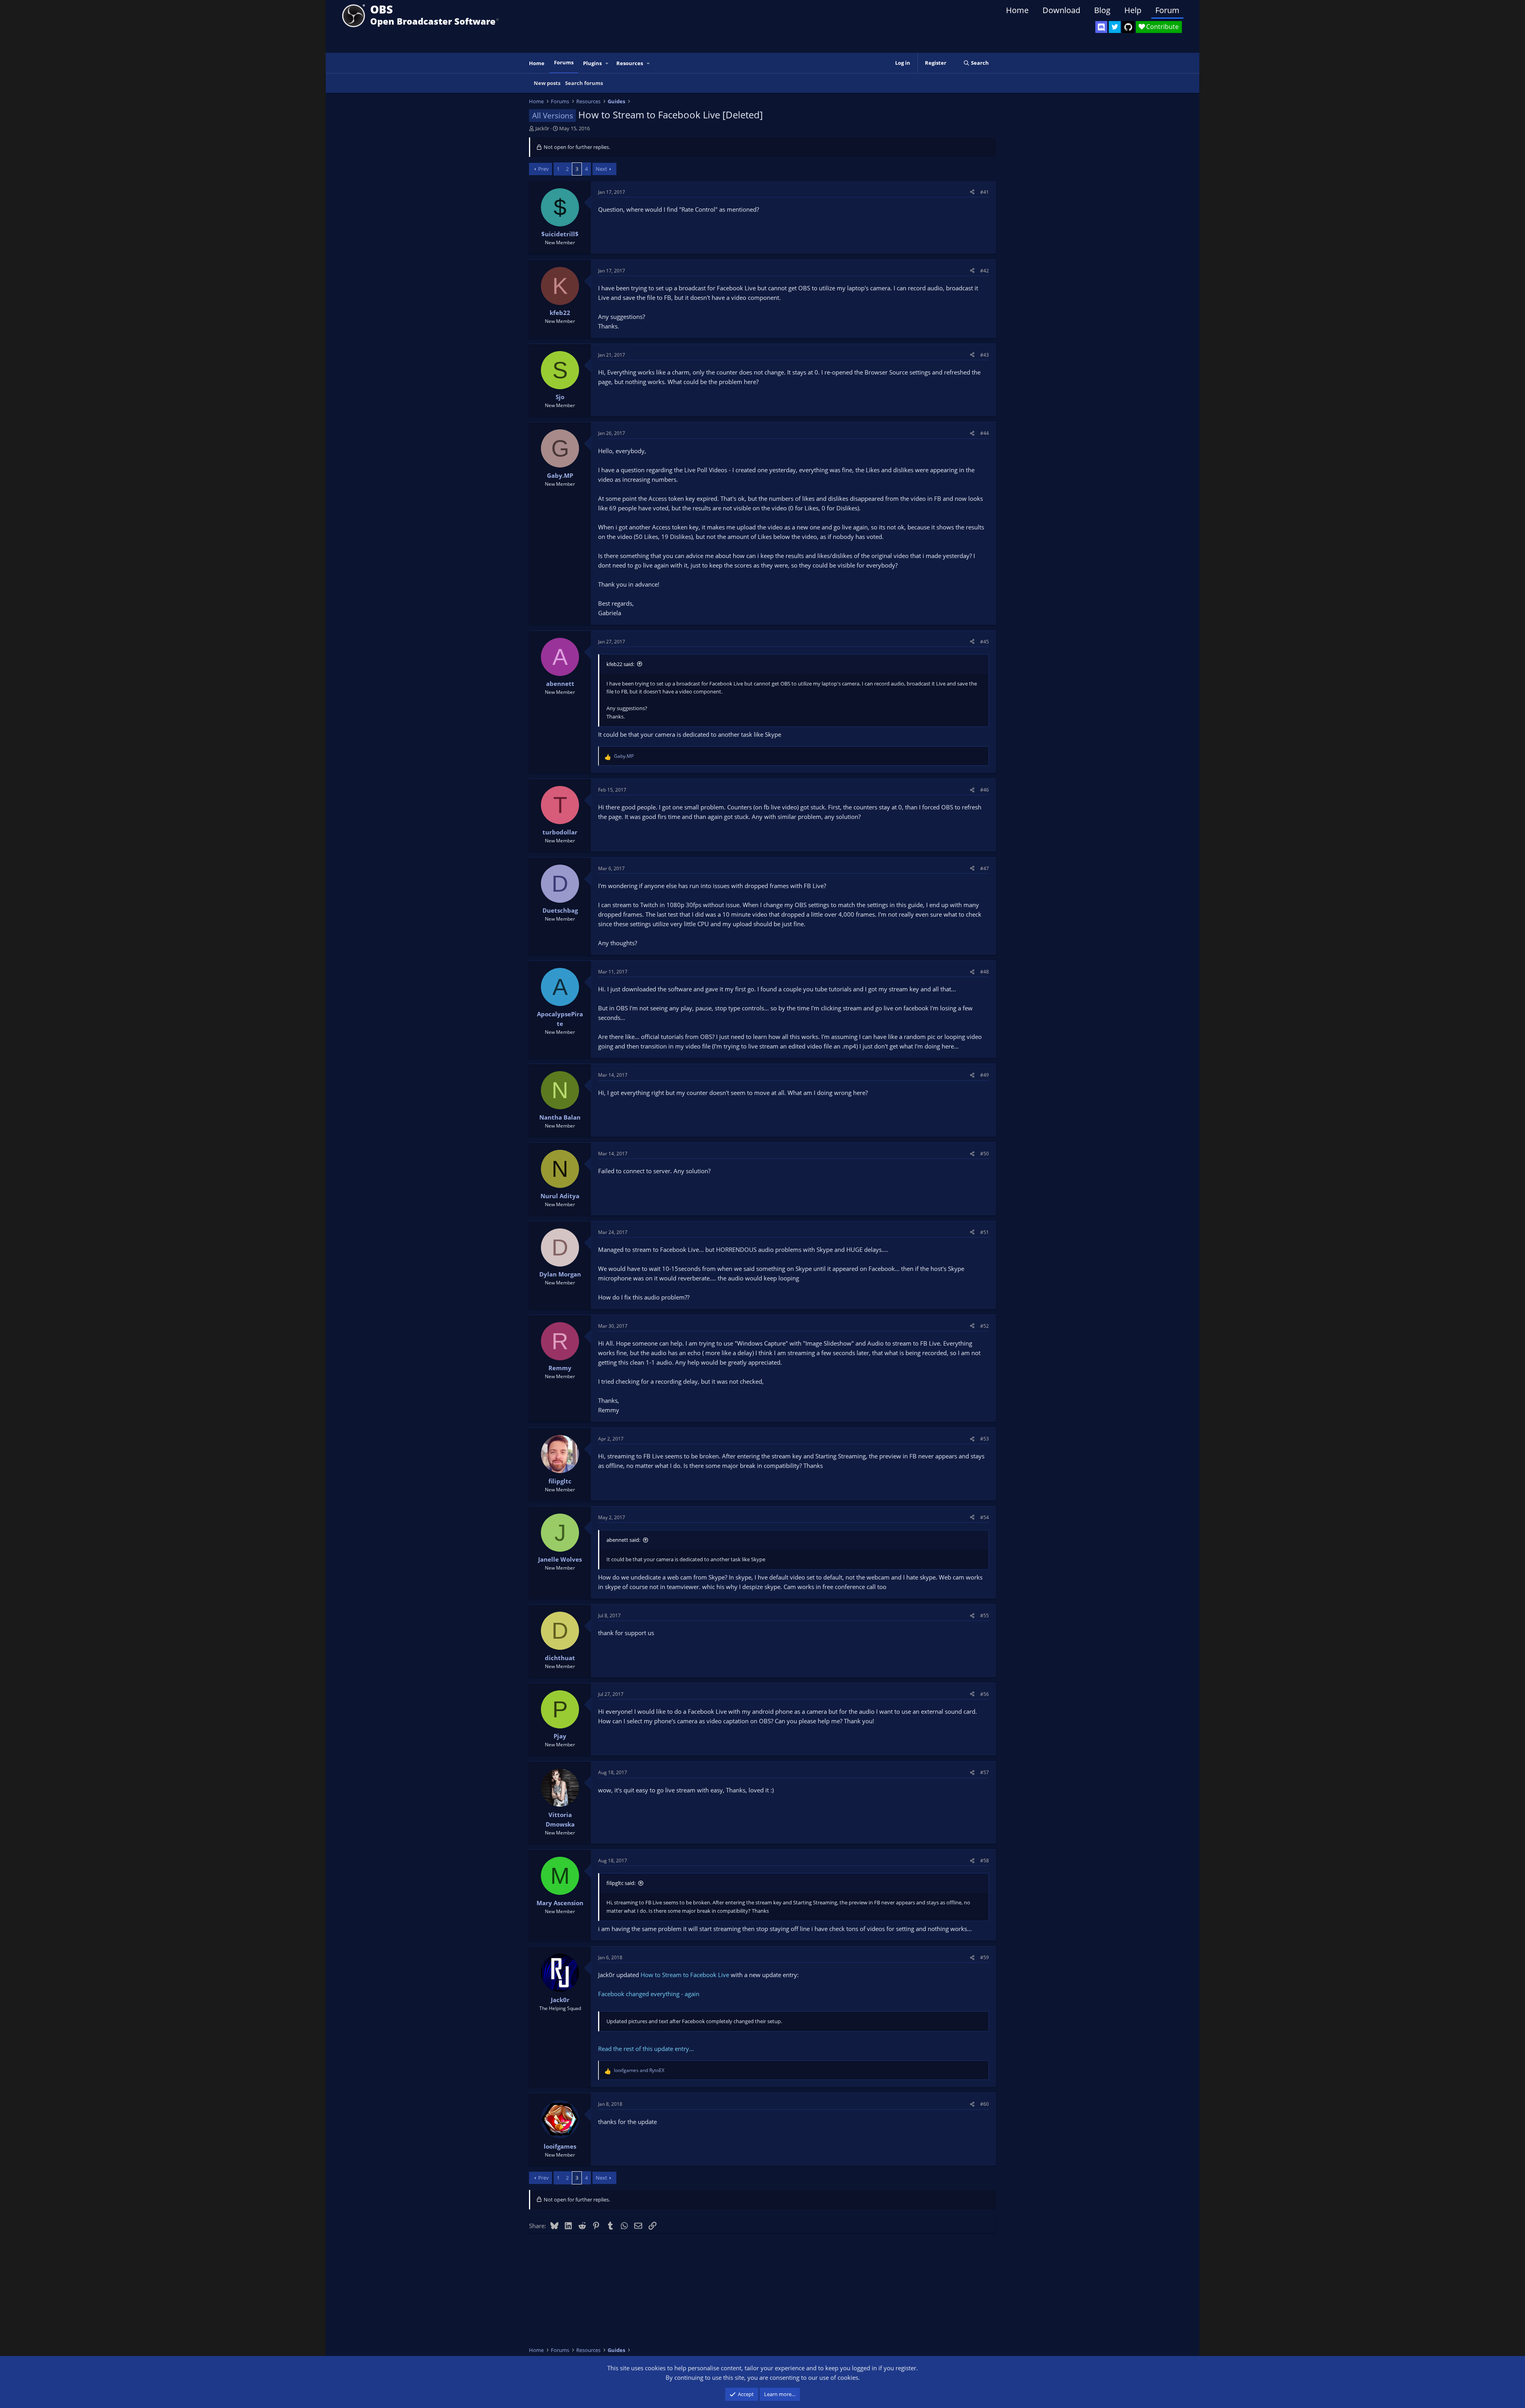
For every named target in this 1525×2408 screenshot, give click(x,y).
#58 (984, 1861)
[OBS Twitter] (1115, 27)
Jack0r (542, 128)
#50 (984, 1154)
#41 (984, 192)
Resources (630, 63)
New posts (547, 83)
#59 (984, 1957)
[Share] (972, 192)
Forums (564, 62)
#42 (984, 271)
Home (1017, 10)
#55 (984, 1615)
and (639, 2070)
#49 (984, 1075)
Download (1061, 10)
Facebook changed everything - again (649, 1994)
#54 (984, 1517)
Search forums (584, 83)
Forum (1167, 10)
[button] (607, 63)
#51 (984, 1232)
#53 (984, 1439)
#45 (984, 642)
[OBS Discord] (1101, 27)
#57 (984, 1772)
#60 (984, 2104)
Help (1133, 10)
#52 (984, 1326)
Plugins (592, 63)
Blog (1102, 10)
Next (601, 169)
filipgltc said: (621, 1883)
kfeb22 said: (620, 664)
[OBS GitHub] (1128, 27)
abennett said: (623, 1540)
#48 (984, 972)
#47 (984, 868)
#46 (984, 790)
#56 (984, 1694)
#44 (984, 433)
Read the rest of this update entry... (646, 2049)
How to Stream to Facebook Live (685, 1975)
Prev (543, 169)
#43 (984, 355)
